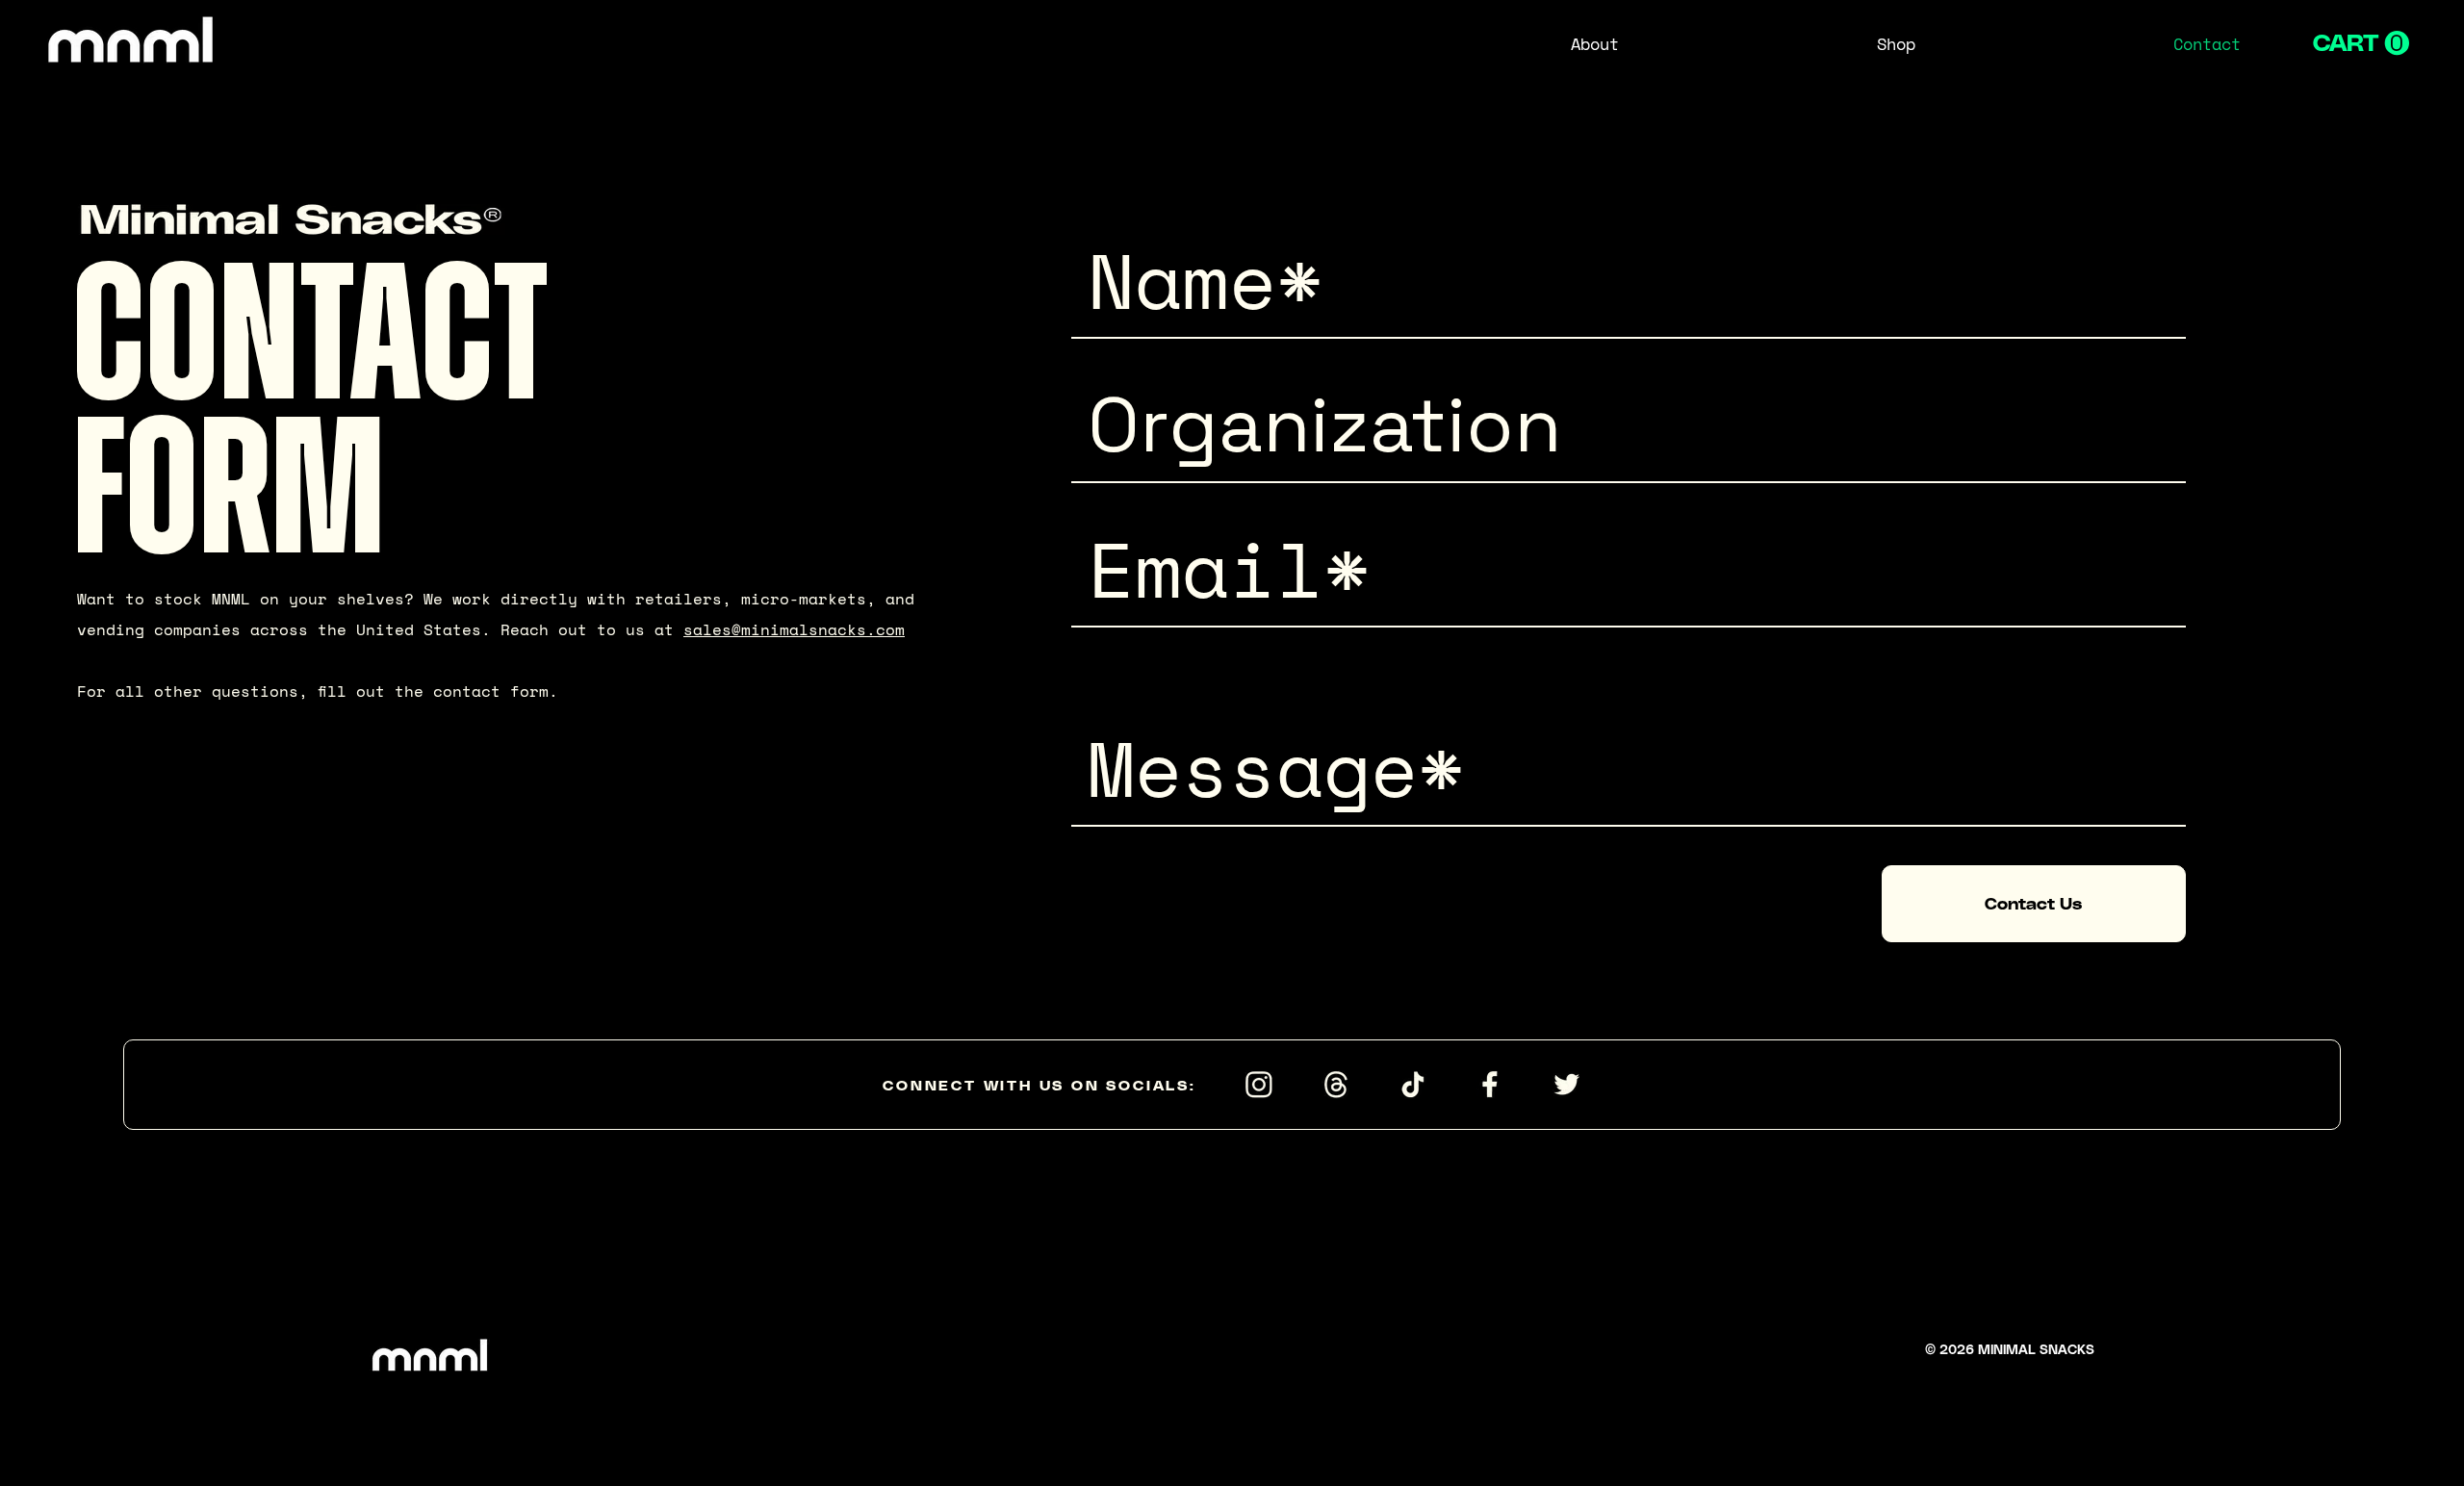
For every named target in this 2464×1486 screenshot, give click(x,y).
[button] (2361, 44)
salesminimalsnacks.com (794, 629)
